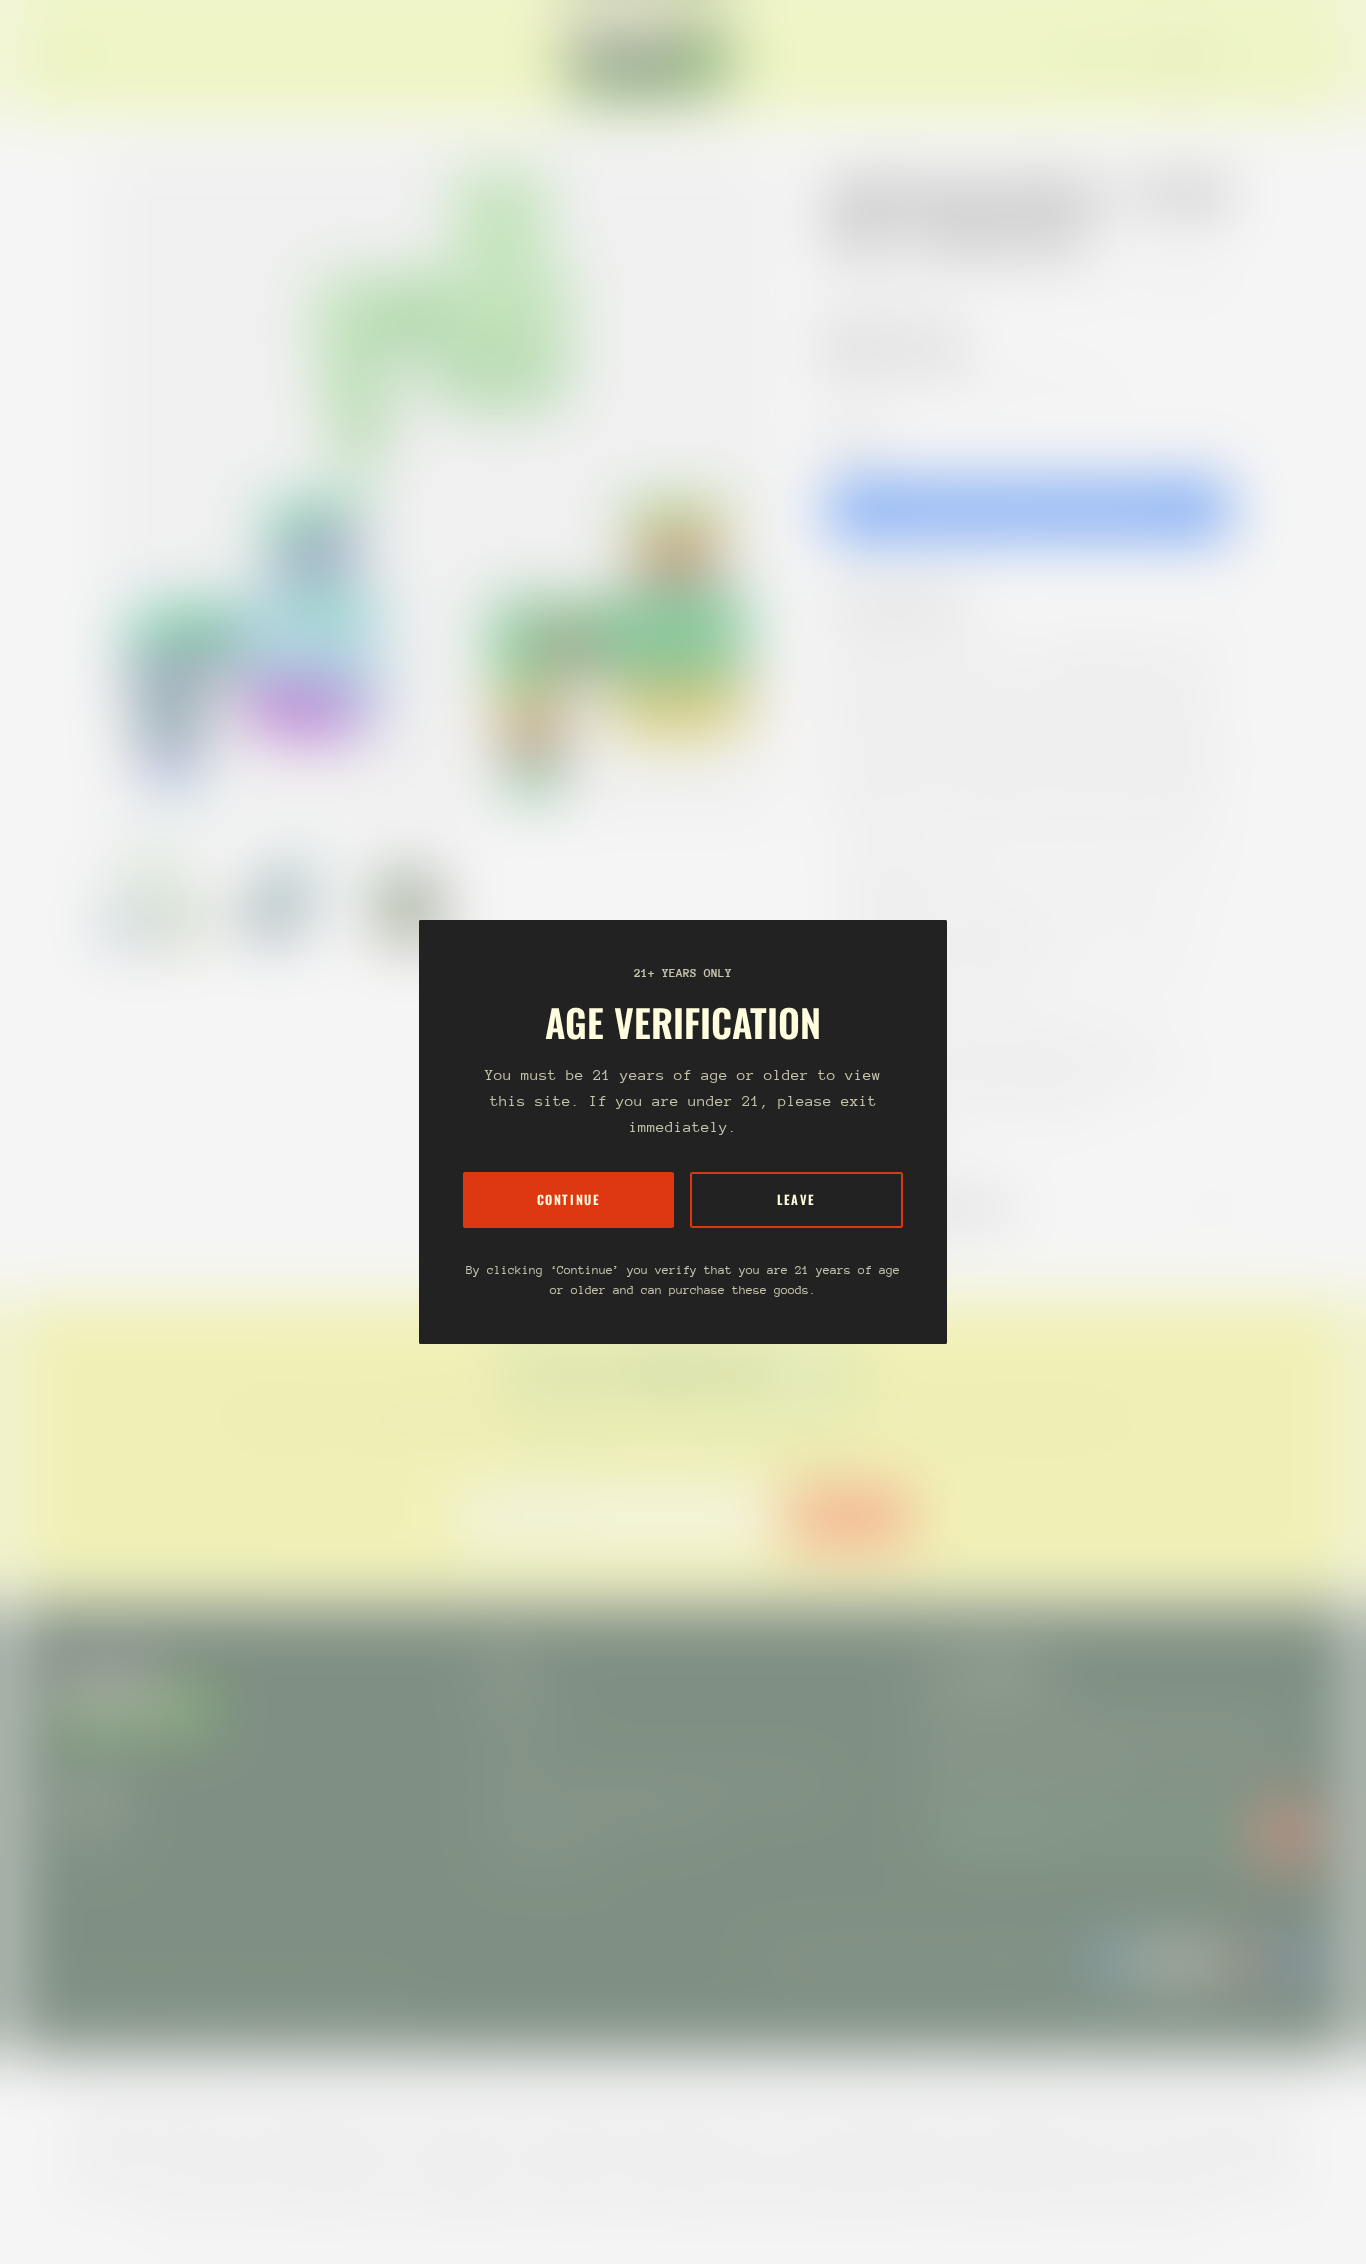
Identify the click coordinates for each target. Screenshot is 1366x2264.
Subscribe (849, 1516)
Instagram (88, 1839)
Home (849, 276)
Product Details (912, 602)
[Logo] (651, 58)
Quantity (853, 437)
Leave (796, 1199)
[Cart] (1314, 58)
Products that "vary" (937, 1208)
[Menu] (64, 58)
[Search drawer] (1266, 58)
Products (921, 276)
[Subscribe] (1286, 1833)
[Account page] (1290, 58)
